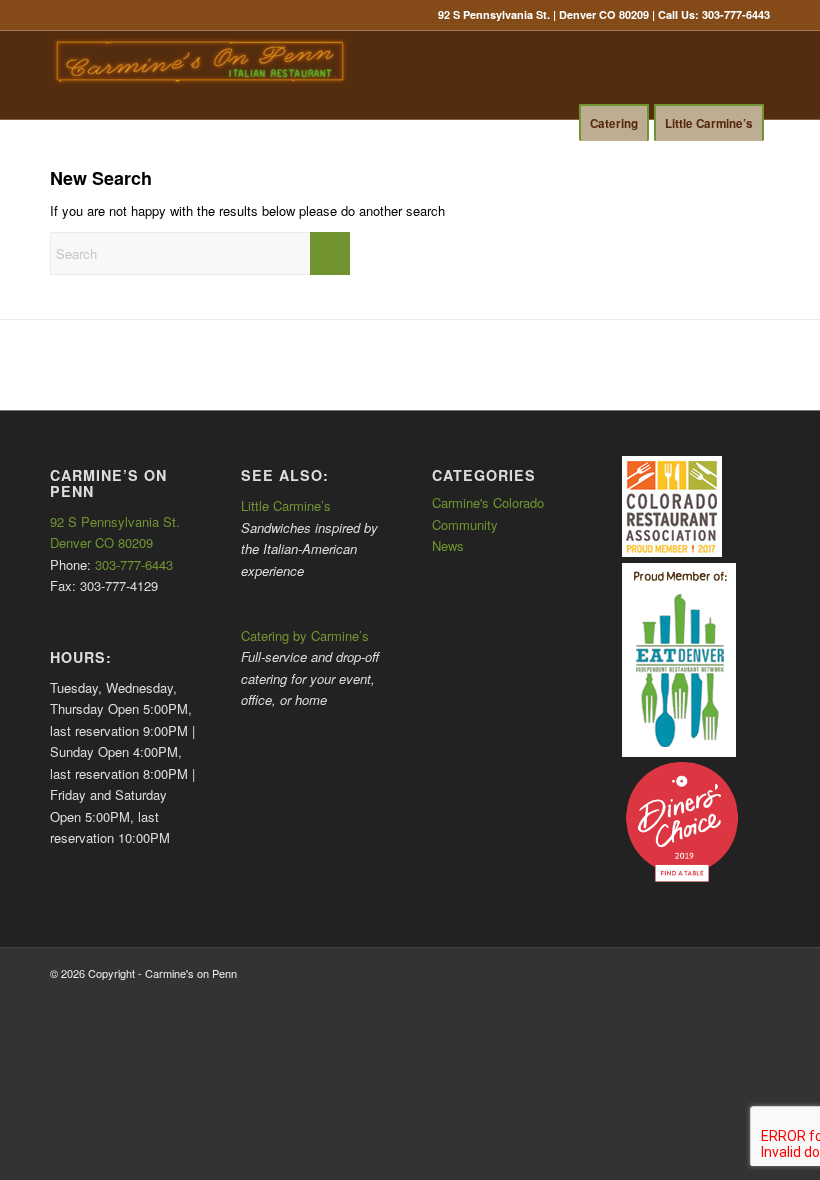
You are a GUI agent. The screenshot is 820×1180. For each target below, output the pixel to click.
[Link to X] (695, 158)
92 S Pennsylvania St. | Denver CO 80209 (543, 14)
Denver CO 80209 (101, 542)
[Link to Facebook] (725, 158)
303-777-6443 (736, 14)
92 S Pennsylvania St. (115, 521)
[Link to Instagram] (755, 158)
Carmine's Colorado (488, 502)
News (448, 545)
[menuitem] (160, 135)
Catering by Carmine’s (305, 635)
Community (465, 524)
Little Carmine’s (286, 505)
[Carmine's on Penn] (200, 75)
